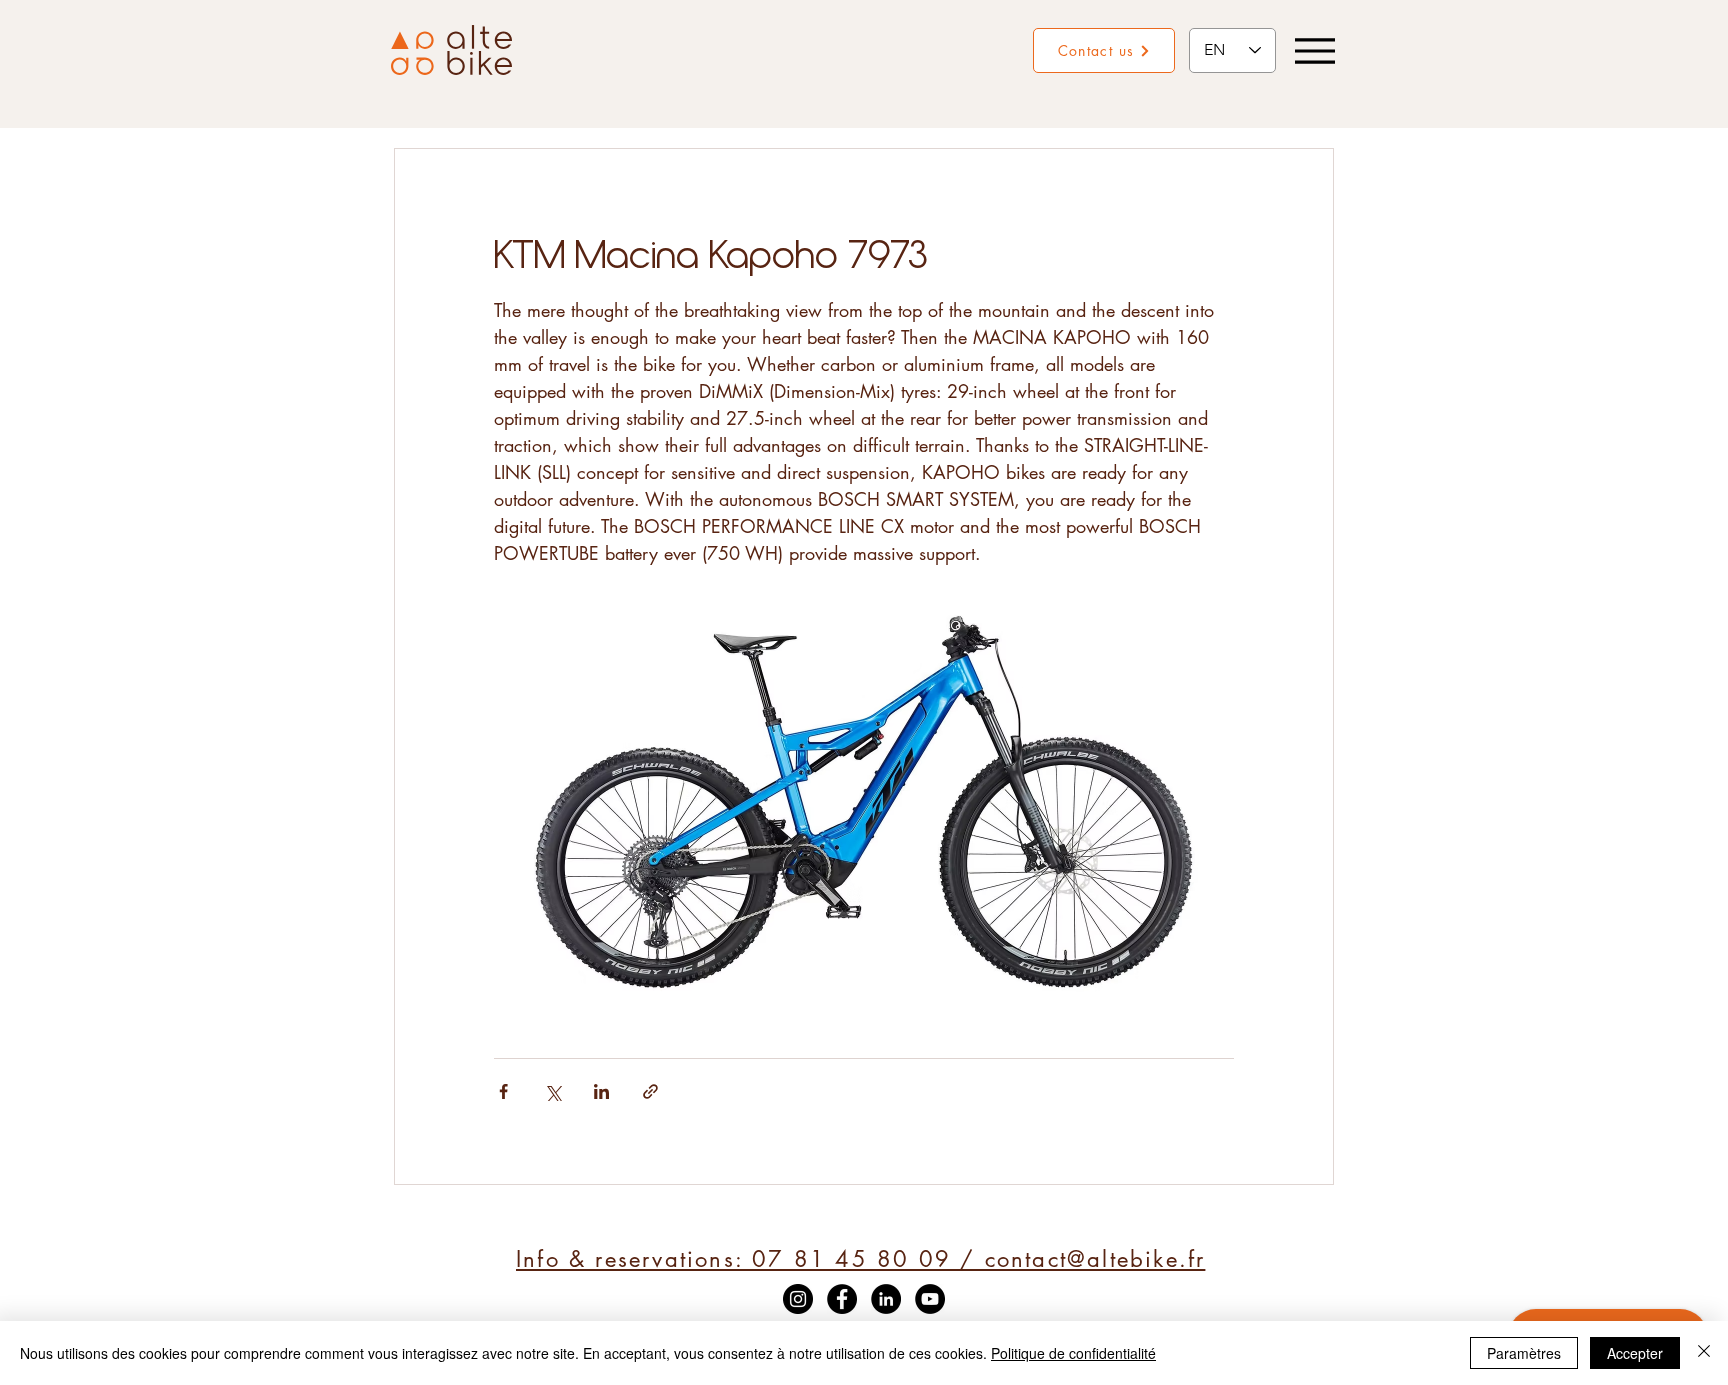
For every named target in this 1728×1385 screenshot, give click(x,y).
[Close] (1704, 1353)
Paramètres (1524, 1353)
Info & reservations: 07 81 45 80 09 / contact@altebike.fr (860, 1259)
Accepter (1635, 1353)
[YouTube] (930, 1299)
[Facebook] (842, 1299)
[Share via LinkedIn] (601, 1091)
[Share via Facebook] (503, 1091)
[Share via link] (650, 1091)
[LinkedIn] (886, 1299)
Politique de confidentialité (1073, 1353)
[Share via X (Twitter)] (552, 1091)
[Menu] (1314, 50)
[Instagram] (798, 1299)
